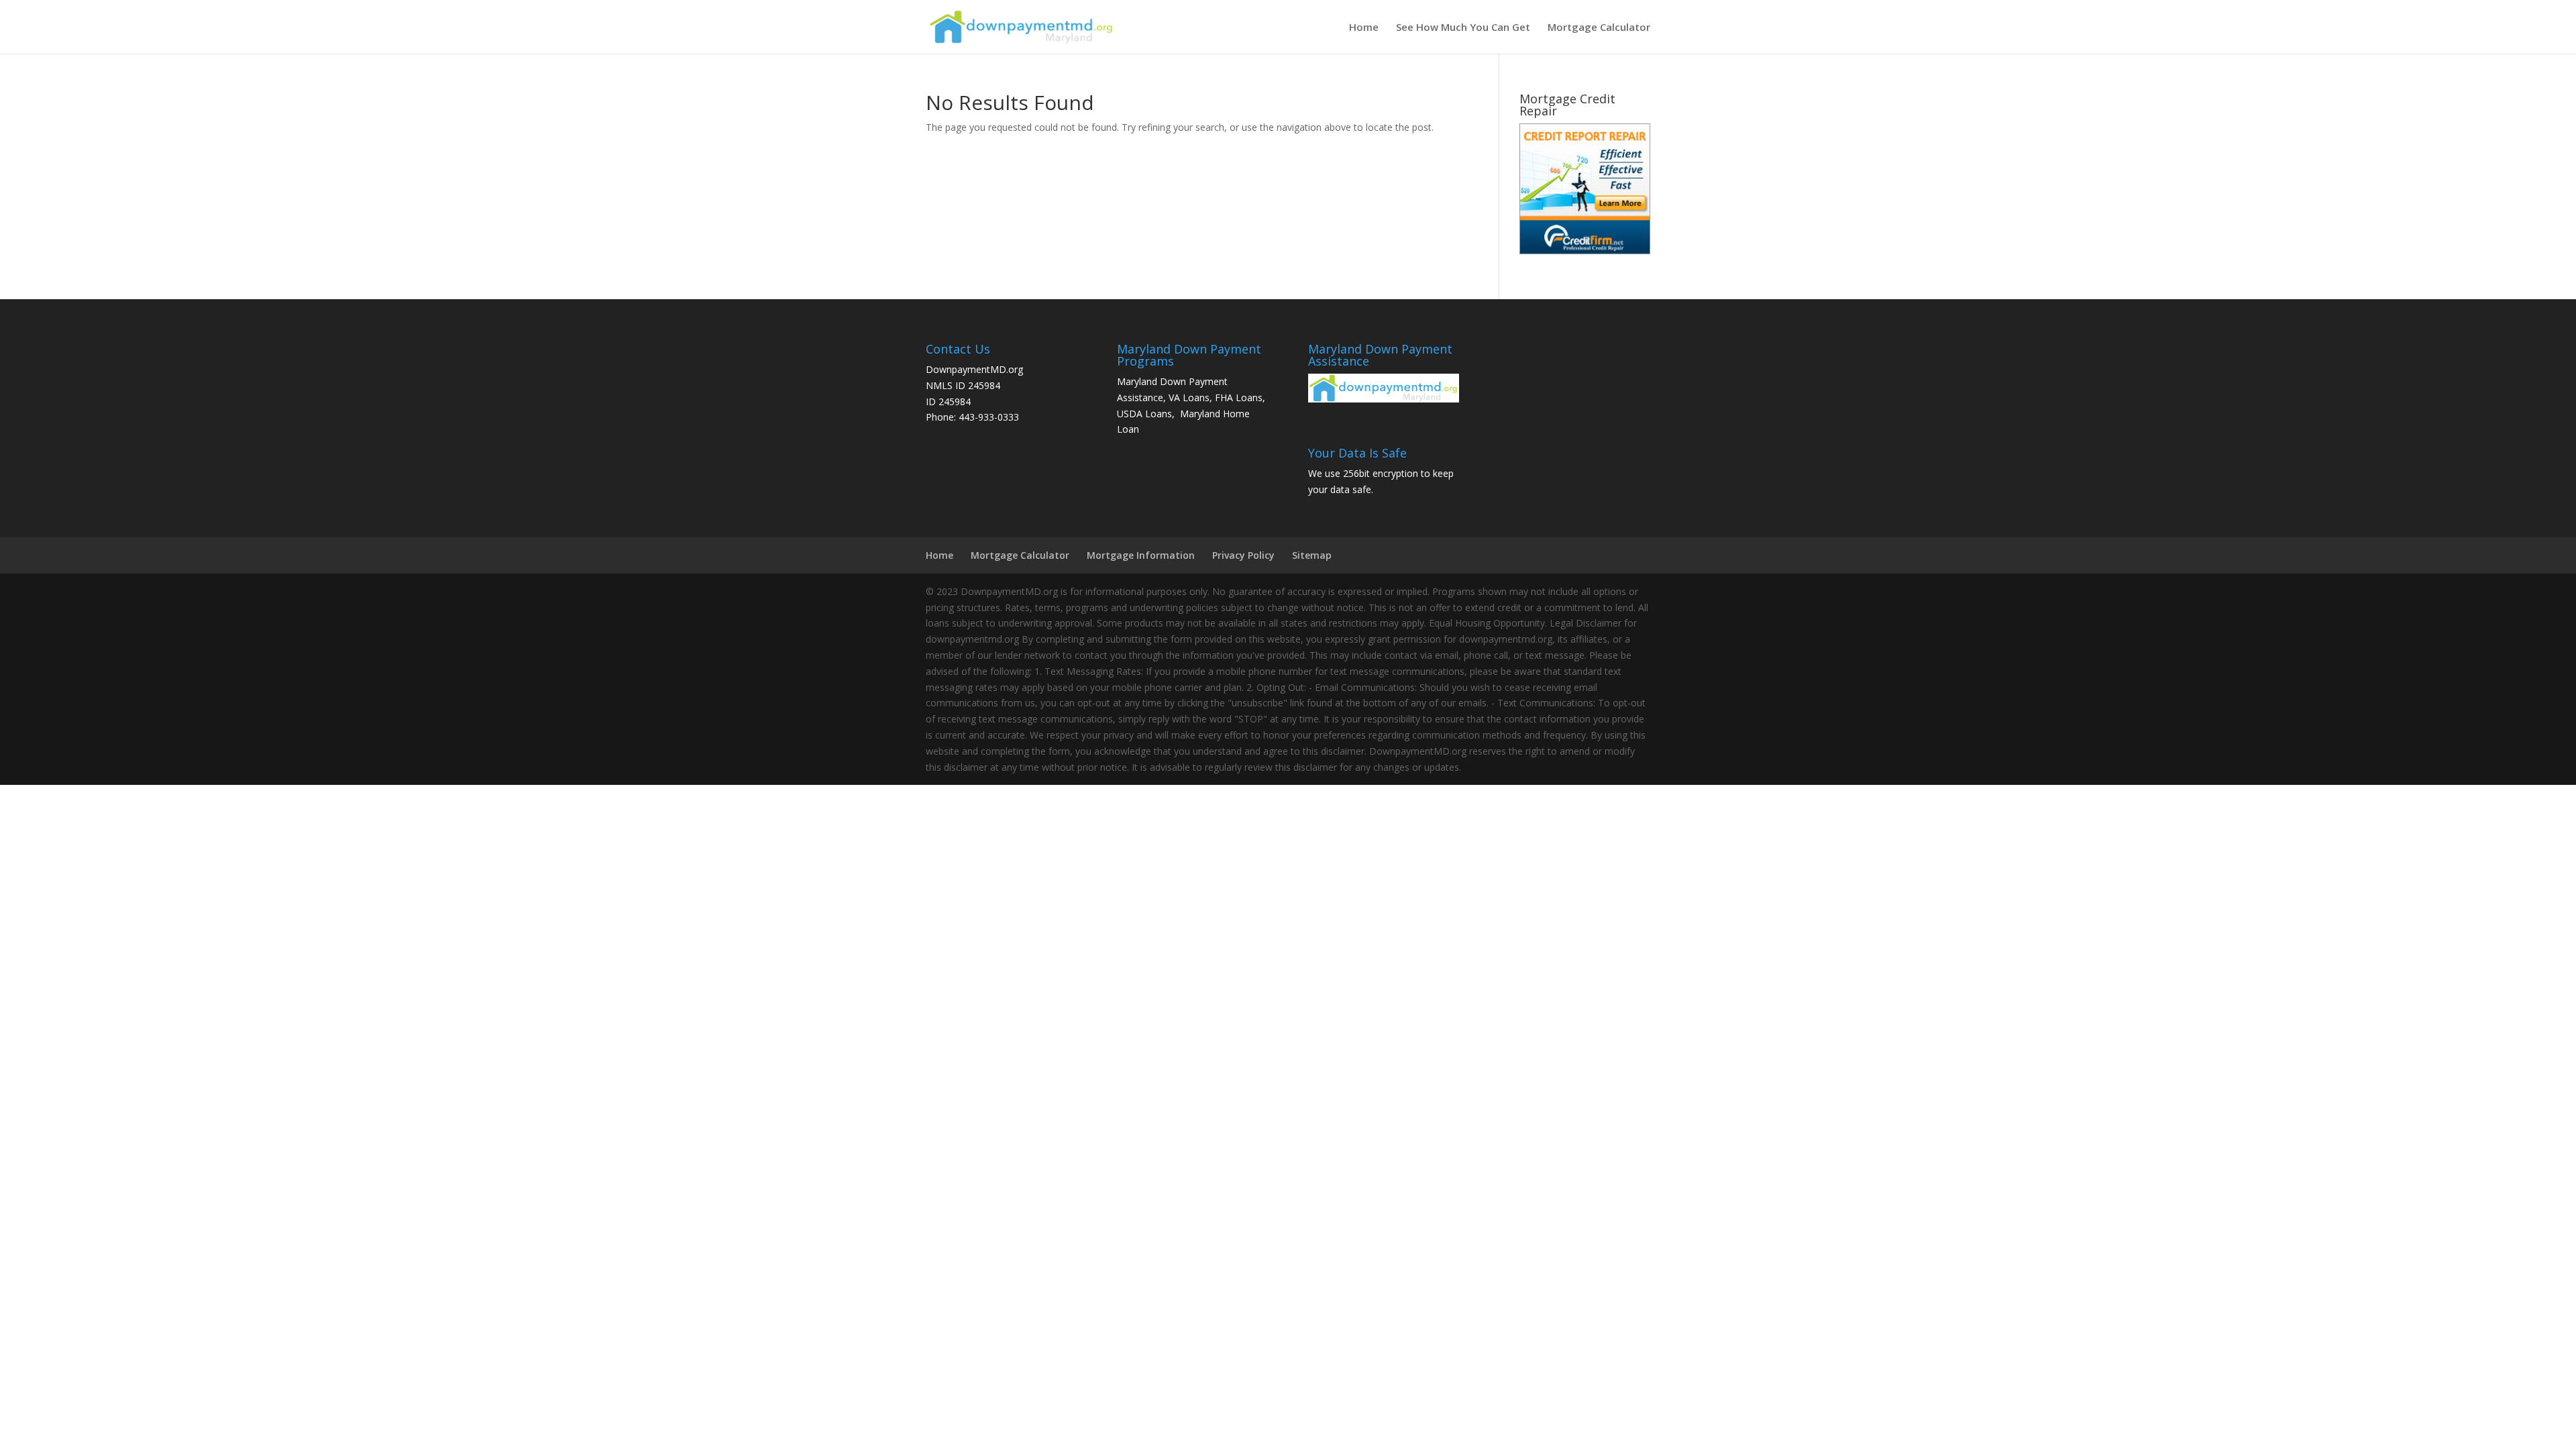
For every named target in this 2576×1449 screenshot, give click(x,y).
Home (1364, 28)
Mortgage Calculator (1599, 28)
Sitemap (1312, 555)
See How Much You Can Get (1463, 28)
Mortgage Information (1141, 555)
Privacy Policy (1243, 555)
